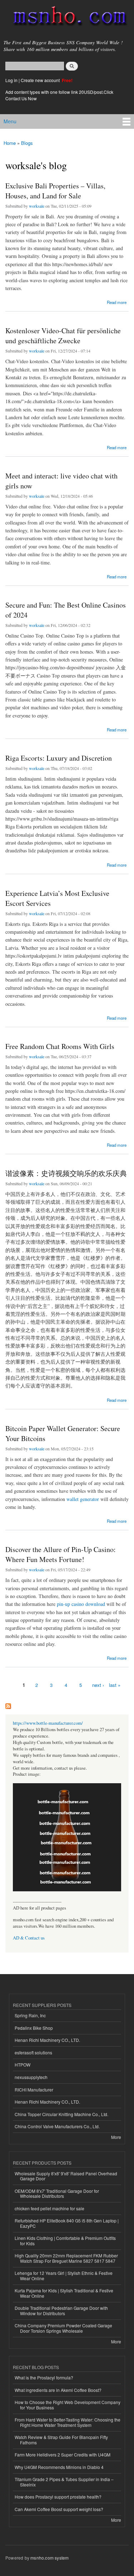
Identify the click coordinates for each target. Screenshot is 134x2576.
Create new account (41, 80)
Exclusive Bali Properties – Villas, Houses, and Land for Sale (55, 191)
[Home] (67, 17)
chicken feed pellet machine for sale (49, 2208)
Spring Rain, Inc (30, 2015)
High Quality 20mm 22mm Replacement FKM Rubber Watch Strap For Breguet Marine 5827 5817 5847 (66, 2258)
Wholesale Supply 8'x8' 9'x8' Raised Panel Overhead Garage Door (66, 2176)
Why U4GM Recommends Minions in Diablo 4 (59, 2467)
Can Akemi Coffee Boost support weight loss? (59, 2509)
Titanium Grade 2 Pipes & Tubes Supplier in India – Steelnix (64, 2482)
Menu (10, 121)
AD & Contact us (29, 1938)
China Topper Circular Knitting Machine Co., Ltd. (61, 2114)
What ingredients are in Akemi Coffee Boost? (58, 2390)
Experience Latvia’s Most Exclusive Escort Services (57, 898)
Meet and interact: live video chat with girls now (61, 481)
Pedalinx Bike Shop (34, 2028)
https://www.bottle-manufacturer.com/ (48, 1723)
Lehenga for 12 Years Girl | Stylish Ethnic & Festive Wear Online (64, 2275)
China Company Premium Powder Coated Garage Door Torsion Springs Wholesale (63, 2328)
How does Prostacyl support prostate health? (58, 2497)
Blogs (27, 143)
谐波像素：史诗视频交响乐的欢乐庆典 (66, 1173)
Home (10, 143)
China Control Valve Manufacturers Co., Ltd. (57, 2126)
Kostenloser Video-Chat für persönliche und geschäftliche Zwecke (63, 336)
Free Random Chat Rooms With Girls (60, 1046)
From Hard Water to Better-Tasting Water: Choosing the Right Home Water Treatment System (68, 2422)
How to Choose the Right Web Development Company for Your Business (68, 2405)
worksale (37, 206)
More (116, 2137)
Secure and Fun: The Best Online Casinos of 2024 (66, 610)
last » (115, 1685)
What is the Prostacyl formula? (44, 2377)
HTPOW (23, 2065)
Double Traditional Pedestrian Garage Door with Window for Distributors (61, 2310)
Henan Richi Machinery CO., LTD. (47, 2040)
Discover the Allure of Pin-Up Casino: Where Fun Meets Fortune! (61, 1554)
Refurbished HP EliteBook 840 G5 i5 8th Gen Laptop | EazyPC (67, 2223)
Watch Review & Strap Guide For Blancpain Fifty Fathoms (61, 2440)
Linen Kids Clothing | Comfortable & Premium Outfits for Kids (65, 2240)
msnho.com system (49, 2558)
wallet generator (83, 1499)
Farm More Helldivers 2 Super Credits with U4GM (63, 2455)
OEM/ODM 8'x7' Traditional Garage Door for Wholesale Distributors (57, 2193)
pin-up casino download (81, 1604)
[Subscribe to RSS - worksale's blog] (8, 1704)
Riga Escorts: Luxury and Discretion (59, 758)
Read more (117, 302)
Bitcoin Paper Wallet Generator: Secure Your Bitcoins (63, 1433)
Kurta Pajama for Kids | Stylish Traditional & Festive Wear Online (64, 2293)
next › (98, 1685)
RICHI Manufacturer (34, 2090)
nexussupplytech (31, 2077)
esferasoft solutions (33, 2052)
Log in (11, 80)
